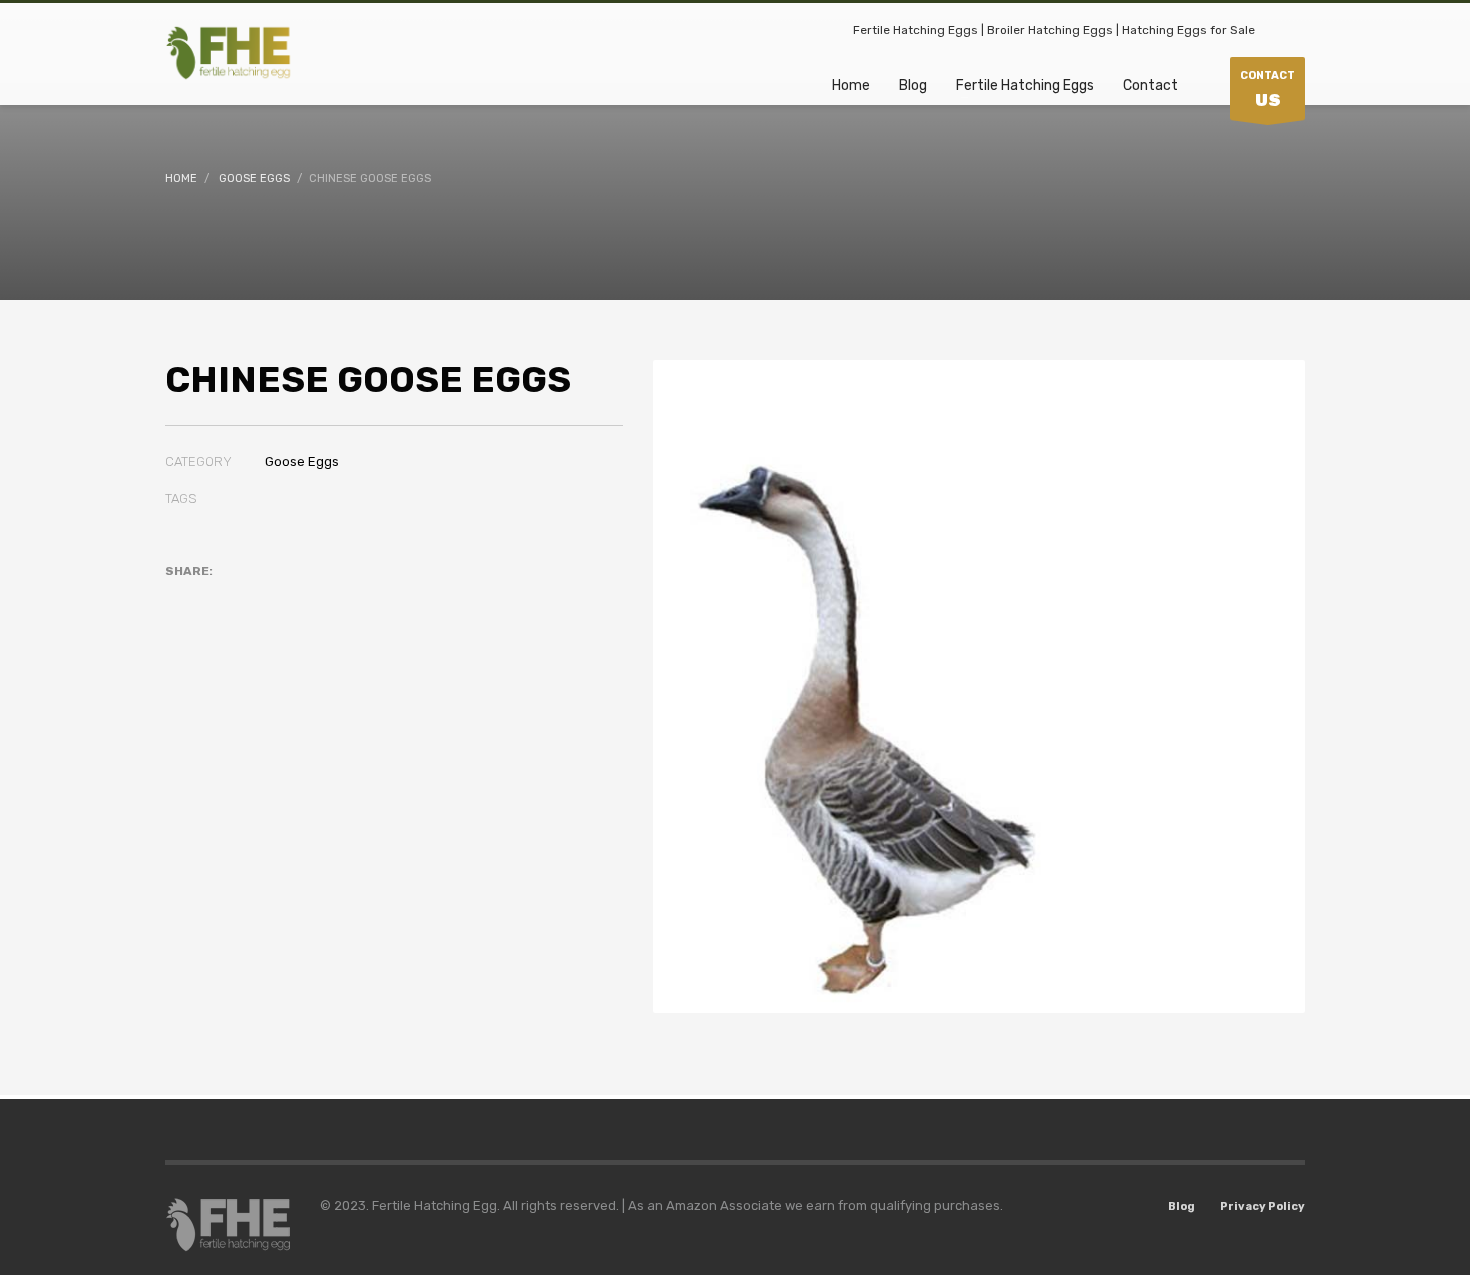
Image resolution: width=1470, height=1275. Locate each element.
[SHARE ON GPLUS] (250, 597)
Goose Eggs (302, 461)
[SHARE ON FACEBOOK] (215, 597)
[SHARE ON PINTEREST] (285, 597)
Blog (1181, 1206)
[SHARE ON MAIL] (320, 597)
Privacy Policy (1262, 1206)
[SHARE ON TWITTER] (180, 598)
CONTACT (1267, 89)
